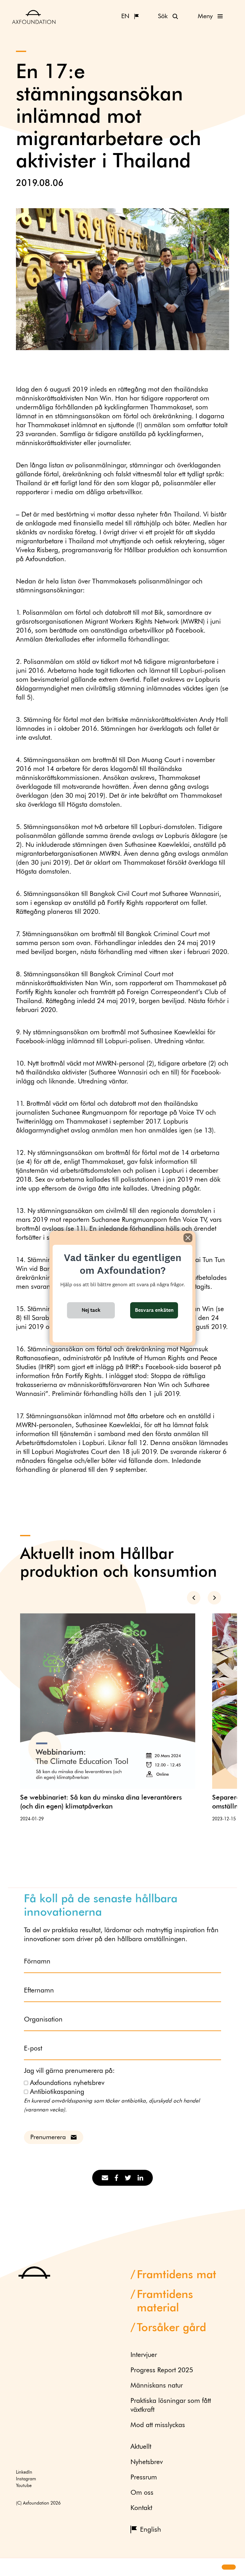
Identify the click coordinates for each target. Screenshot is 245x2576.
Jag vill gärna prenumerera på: (69, 2071)
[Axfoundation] (34, 17)
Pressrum (144, 2478)
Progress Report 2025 (162, 2371)
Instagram (26, 2479)
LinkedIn (24, 2472)
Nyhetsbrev (147, 2462)
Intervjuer (144, 2355)
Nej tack (91, 1310)
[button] (10, 2567)
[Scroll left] (194, 1598)
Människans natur (157, 2386)
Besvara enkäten (154, 1310)
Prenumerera (48, 2137)
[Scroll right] (214, 1598)
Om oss (142, 2493)
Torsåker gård (171, 2328)
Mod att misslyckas (158, 2425)
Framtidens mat (177, 2275)
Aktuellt (141, 2447)
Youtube (24, 2486)
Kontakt (141, 2508)
